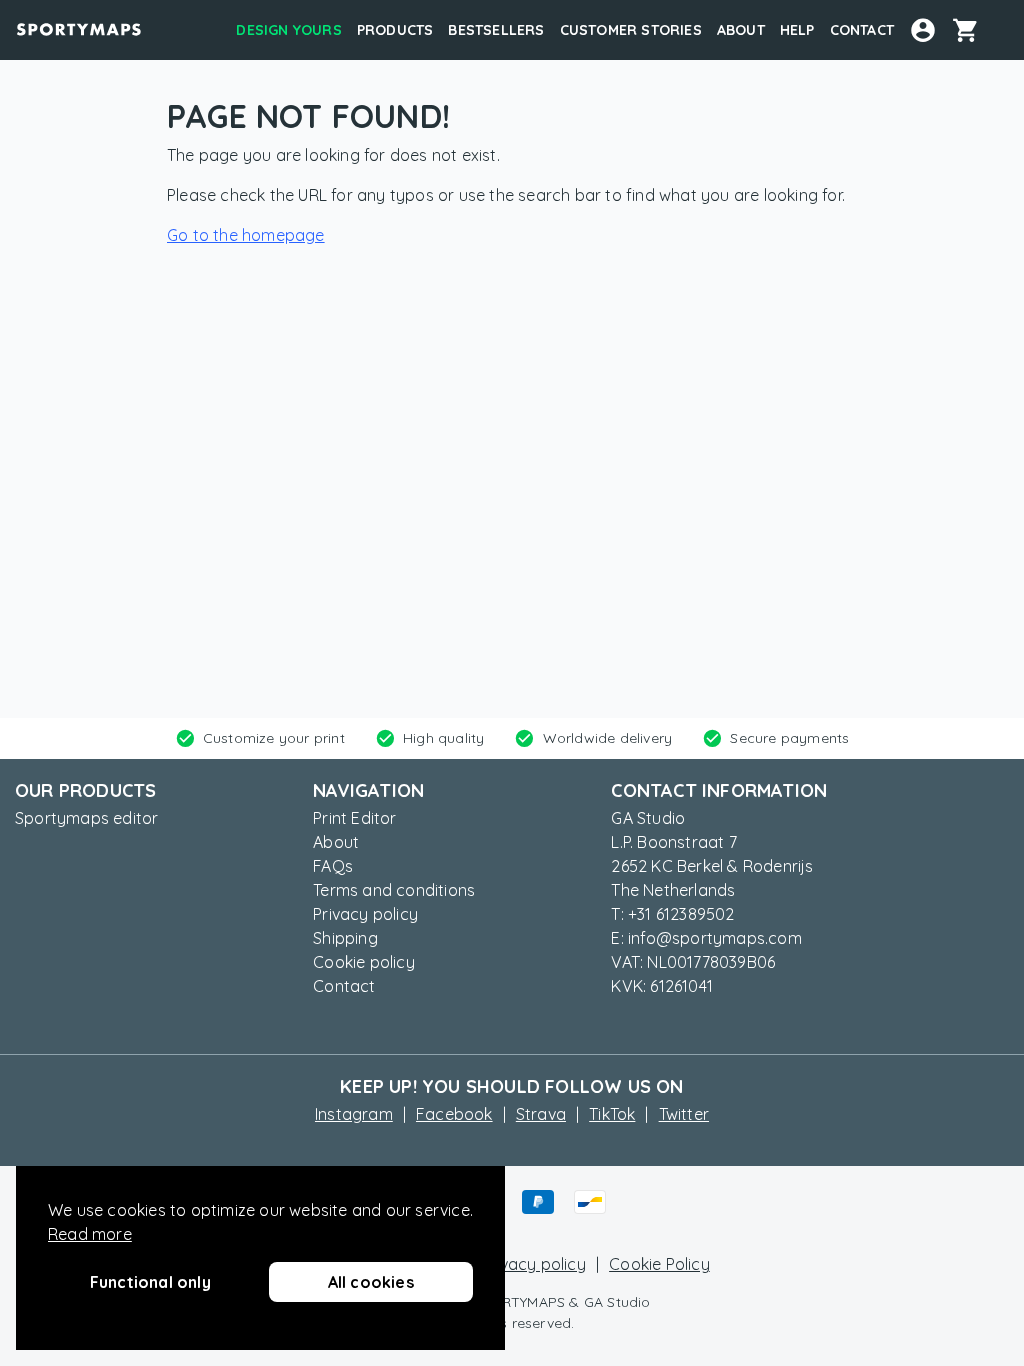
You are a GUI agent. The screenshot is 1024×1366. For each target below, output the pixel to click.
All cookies (371, 1282)
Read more (90, 1234)
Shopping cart (973, 30)
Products (395, 30)
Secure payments (789, 738)
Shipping (345, 938)
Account (923, 30)
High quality (443, 738)
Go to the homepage (246, 235)
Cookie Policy (659, 1264)
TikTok (612, 1114)
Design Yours (288, 30)
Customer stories (631, 30)
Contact (862, 30)
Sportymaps (79, 30)
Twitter (684, 1114)
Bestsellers (496, 30)
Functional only (150, 1282)
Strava (541, 1114)
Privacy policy (365, 914)
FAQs (333, 866)
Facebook (454, 1114)
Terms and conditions (394, 890)
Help (797, 30)
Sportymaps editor (86, 818)
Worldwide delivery (608, 738)
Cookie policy (364, 962)
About (741, 30)
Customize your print (274, 738)
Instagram (354, 1114)
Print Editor (354, 818)
